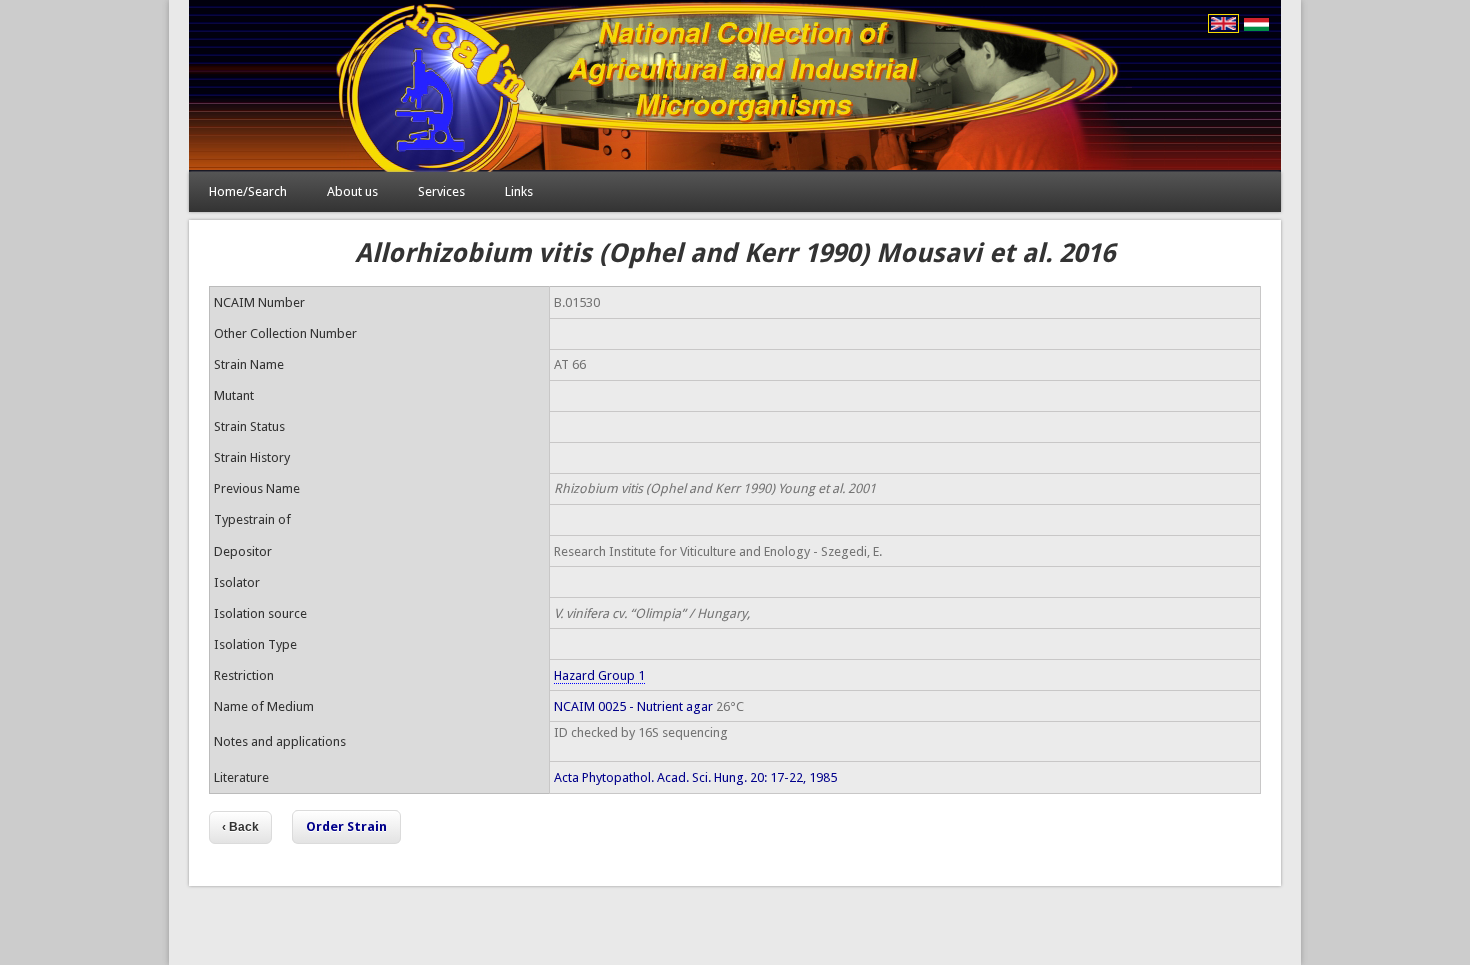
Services (441, 191)
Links (519, 191)
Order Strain (346, 826)
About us (352, 191)
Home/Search (248, 191)
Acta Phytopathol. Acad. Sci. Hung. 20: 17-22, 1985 (695, 777)
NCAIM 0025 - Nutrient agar (633, 706)
